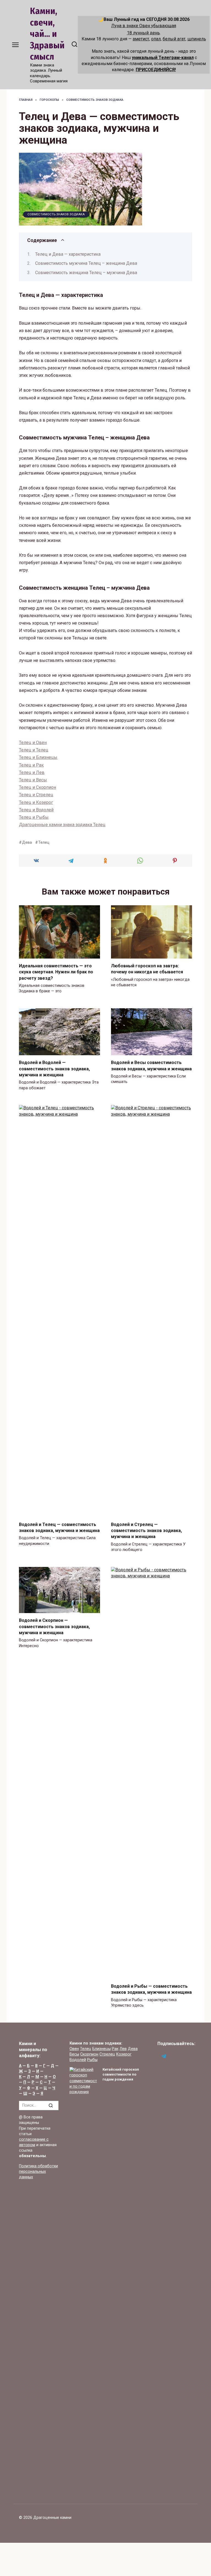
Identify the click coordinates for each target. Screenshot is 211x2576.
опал (156, 39)
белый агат (174, 39)
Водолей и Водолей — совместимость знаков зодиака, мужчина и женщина (54, 1069)
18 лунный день (143, 33)
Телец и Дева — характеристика (68, 254)
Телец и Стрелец (36, 795)
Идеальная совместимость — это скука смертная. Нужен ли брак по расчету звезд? (56, 972)
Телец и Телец (34, 750)
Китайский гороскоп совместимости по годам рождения (121, 2074)
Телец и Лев (32, 772)
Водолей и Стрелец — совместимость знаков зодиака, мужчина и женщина (146, 1530)
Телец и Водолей (36, 810)
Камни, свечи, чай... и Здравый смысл (47, 34)
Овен (74, 2049)
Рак (115, 2049)
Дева (27, 843)
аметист (141, 39)
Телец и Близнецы (38, 757)
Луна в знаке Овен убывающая (144, 26)
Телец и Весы (33, 780)
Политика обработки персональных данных (38, 2172)
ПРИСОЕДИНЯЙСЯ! (156, 70)
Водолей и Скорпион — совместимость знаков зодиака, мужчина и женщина (54, 1627)
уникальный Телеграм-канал (163, 58)
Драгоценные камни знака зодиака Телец (62, 825)
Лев (123, 2049)
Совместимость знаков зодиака (56, 214)
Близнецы (102, 2049)
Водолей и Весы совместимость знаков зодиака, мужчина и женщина (151, 1066)
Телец (44, 843)
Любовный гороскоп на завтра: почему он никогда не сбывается (147, 969)
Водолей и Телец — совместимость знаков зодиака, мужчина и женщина (59, 1527)
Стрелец (107, 2054)
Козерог (124, 2054)
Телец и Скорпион (38, 787)
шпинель (197, 39)
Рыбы (92, 2060)
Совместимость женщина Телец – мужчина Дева (86, 273)
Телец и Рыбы (34, 817)
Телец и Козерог (36, 802)
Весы (74, 2054)
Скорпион (89, 2054)
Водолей (78, 2060)
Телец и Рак (31, 765)
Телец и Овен (33, 743)
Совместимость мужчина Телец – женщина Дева (86, 263)
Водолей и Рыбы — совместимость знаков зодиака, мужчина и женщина (151, 1989)
